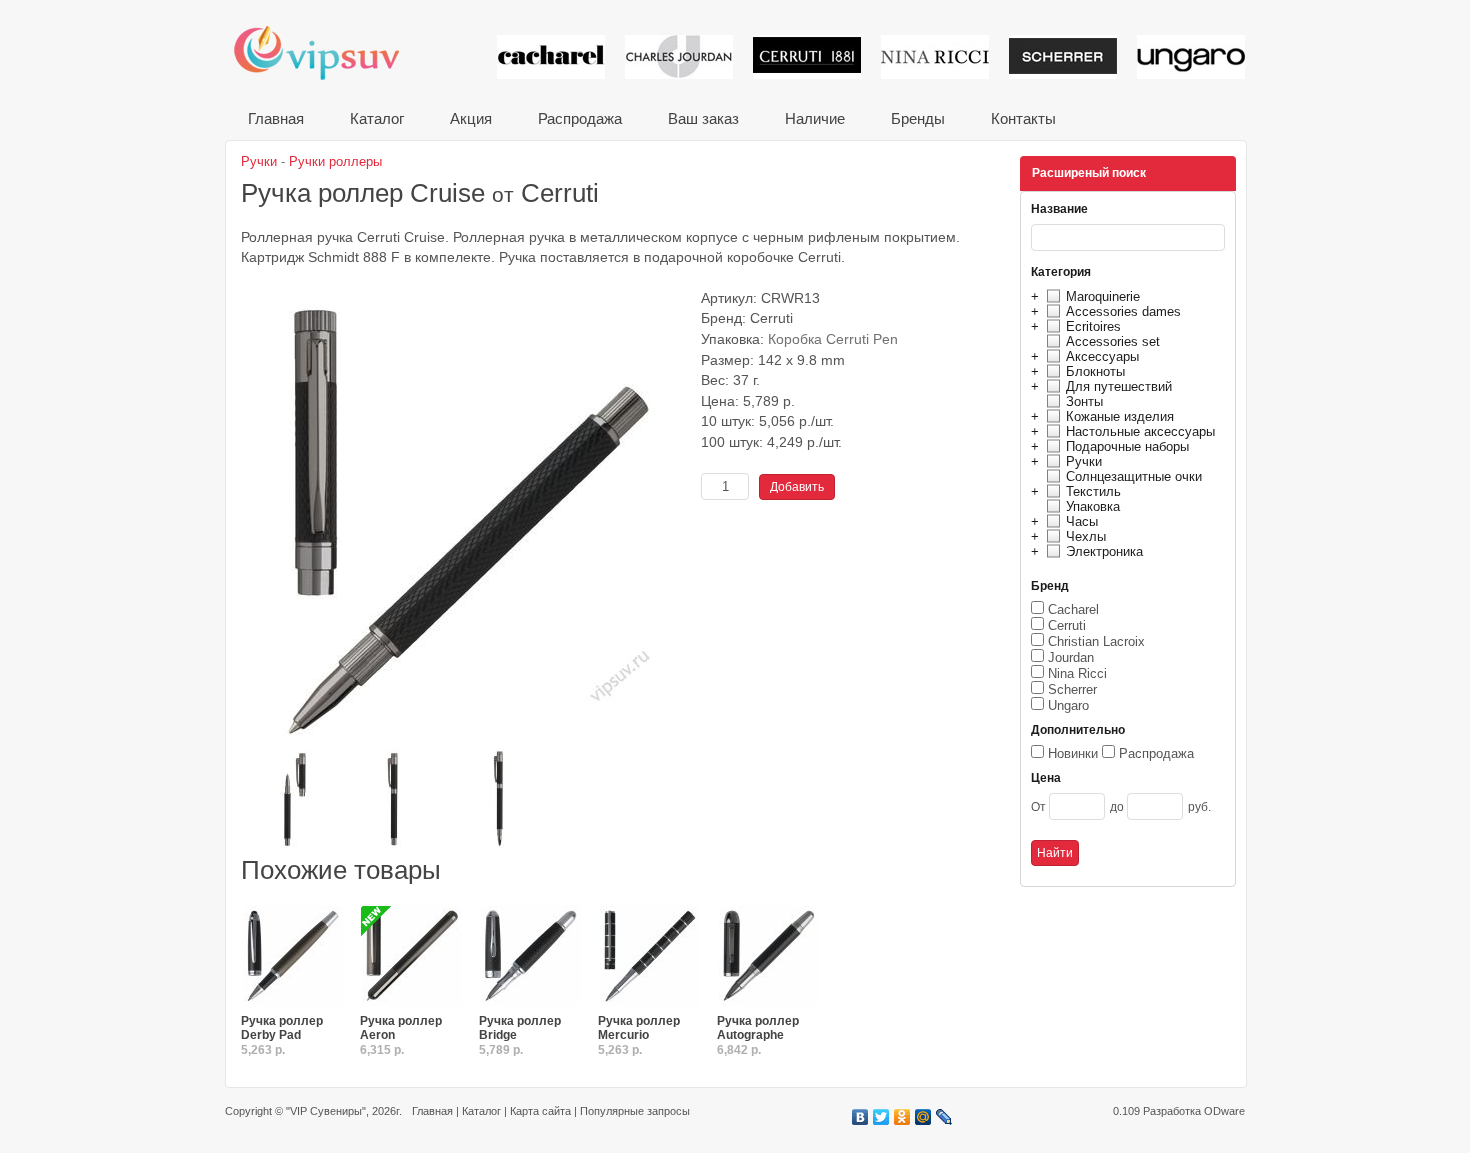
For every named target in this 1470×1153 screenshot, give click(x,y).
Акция (471, 118)
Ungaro (1068, 705)
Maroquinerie (1103, 296)
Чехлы (1086, 536)
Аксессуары (1102, 356)
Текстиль (1093, 491)
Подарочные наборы (1127, 446)
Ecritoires (1093, 326)
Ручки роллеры (335, 161)
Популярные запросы (635, 1111)
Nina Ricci (1077, 673)
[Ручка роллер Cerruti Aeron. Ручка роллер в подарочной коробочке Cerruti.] (412, 957)
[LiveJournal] (944, 1117)
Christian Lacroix (1096, 641)
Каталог (377, 118)
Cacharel (1073, 609)
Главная (276, 118)
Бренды (918, 118)
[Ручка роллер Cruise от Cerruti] (466, 740)
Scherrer (1072, 689)
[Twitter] (881, 1117)
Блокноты (1095, 371)
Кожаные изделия (1120, 416)
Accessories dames (1123, 311)
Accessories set (1113, 341)
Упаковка (1093, 506)
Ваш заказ (703, 118)
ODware (1224, 1111)
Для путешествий (1119, 386)
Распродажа (580, 118)
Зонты (1084, 401)
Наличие (815, 118)
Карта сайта (540, 1111)
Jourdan (1071, 657)
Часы (1082, 521)
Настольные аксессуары (1140, 431)
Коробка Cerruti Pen (833, 339)
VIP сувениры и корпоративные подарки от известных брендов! (330, 52)
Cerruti (1067, 625)
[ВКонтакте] (860, 1117)
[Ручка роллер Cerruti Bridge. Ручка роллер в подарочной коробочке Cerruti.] (531, 957)
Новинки (1073, 753)
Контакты (1023, 118)
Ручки (1084, 461)
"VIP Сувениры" (326, 1111)
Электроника (1104, 551)
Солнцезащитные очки (1134, 476)
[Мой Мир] (923, 1117)
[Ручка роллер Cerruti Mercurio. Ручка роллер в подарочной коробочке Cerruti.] (650, 957)
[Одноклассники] (902, 1117)
